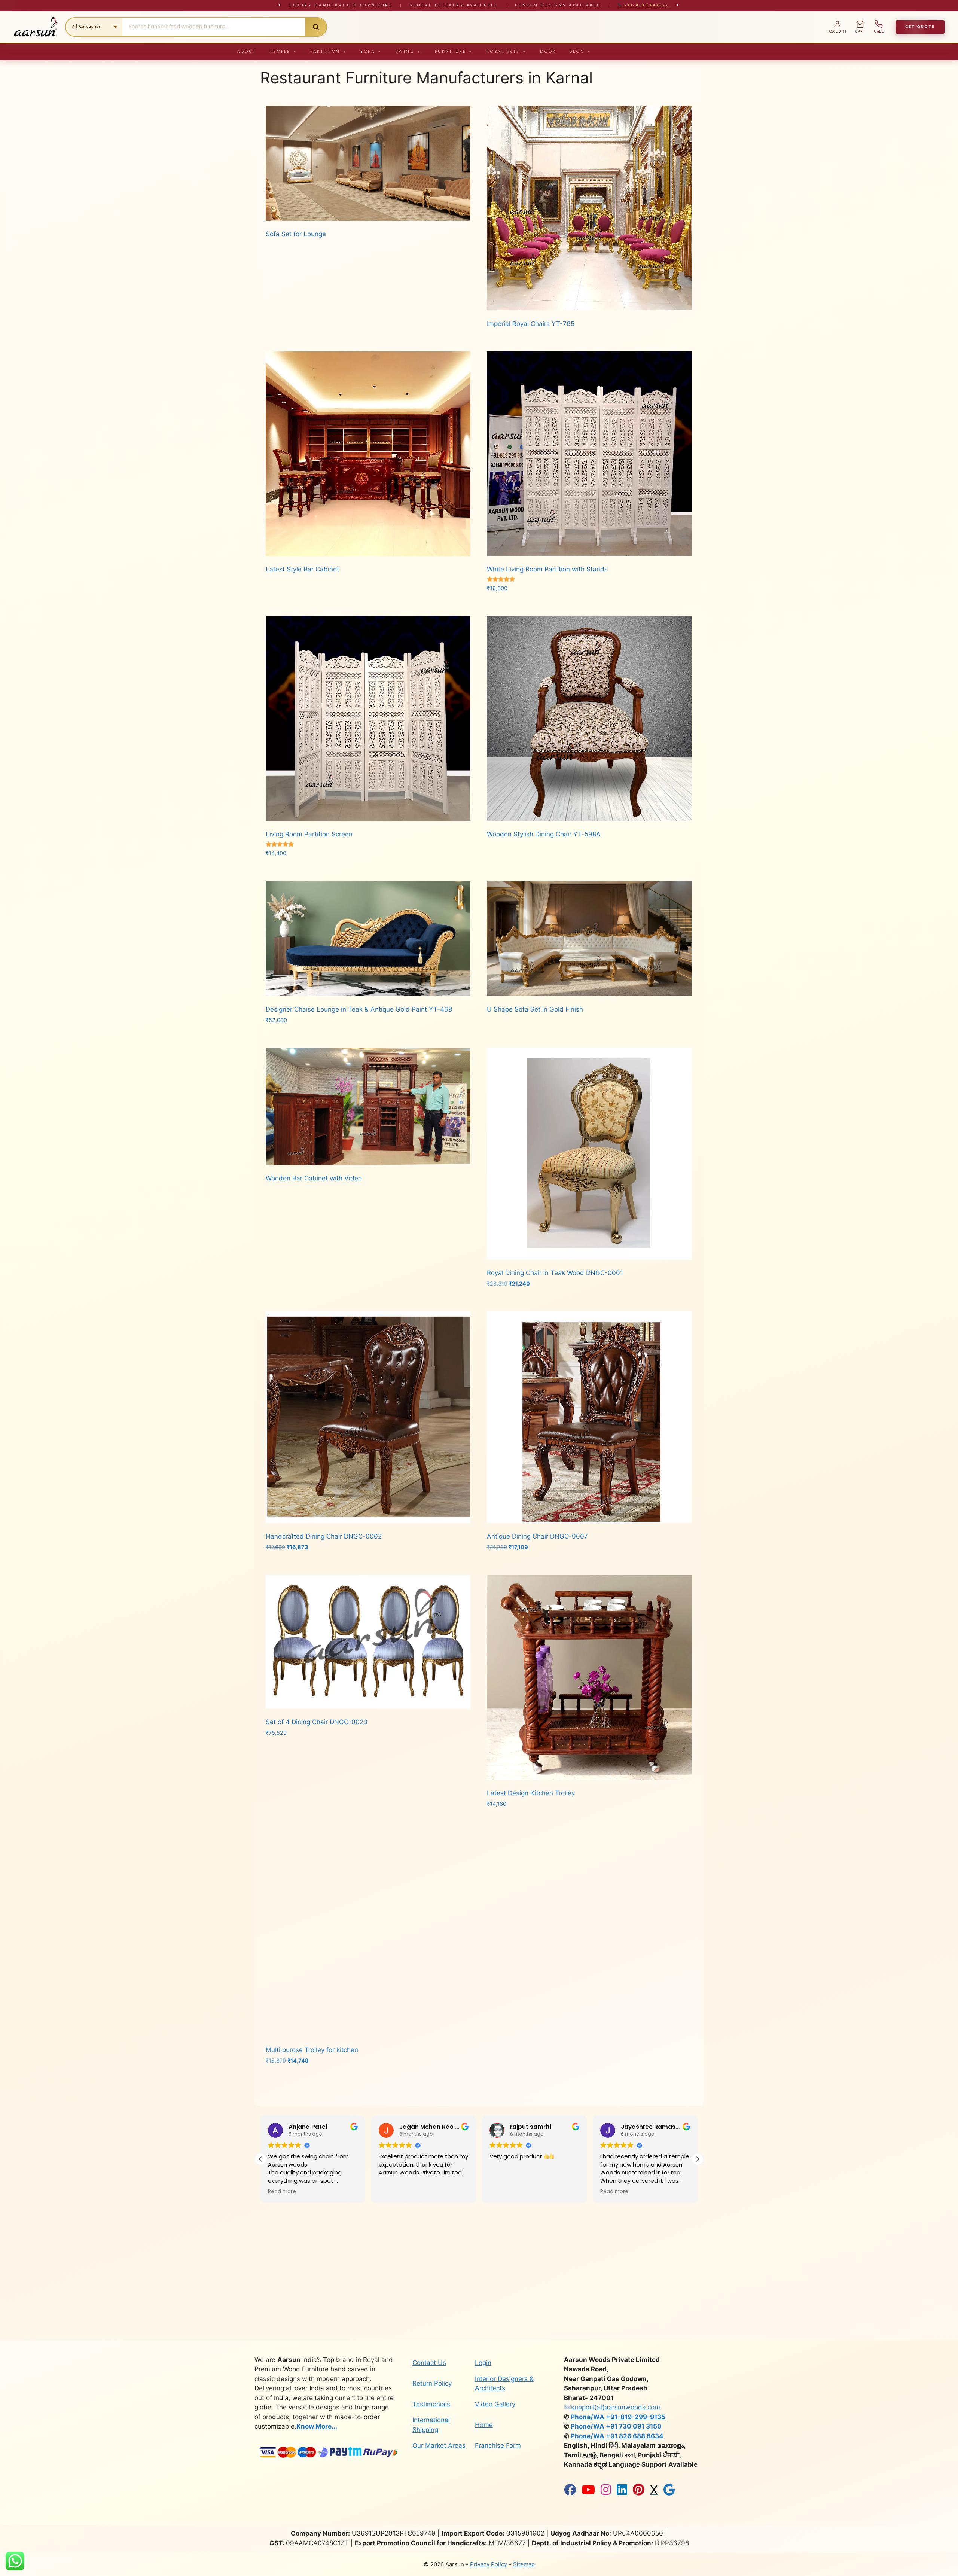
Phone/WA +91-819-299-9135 (618, 2417)
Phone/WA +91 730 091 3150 (616, 2426)
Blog (581, 51)
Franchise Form (498, 2445)
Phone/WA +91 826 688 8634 (617, 2436)
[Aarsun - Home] (36, 27)
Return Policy (432, 2383)
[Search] (316, 27)
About (247, 51)
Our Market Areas (439, 2445)
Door (548, 51)
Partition (329, 51)
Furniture (454, 51)
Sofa (371, 51)
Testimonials (431, 2404)
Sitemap (524, 2564)
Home (484, 2425)
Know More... (317, 2426)
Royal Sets (507, 51)
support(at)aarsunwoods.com (616, 2407)
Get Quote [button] (920, 27)
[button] (698, 2159)
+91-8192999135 (645, 5)
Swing (408, 51)
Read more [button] (393, 2192)
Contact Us (429, 2363)
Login (483, 2363)
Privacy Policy (489, 2564)
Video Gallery (495, 2404)
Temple (284, 51)
